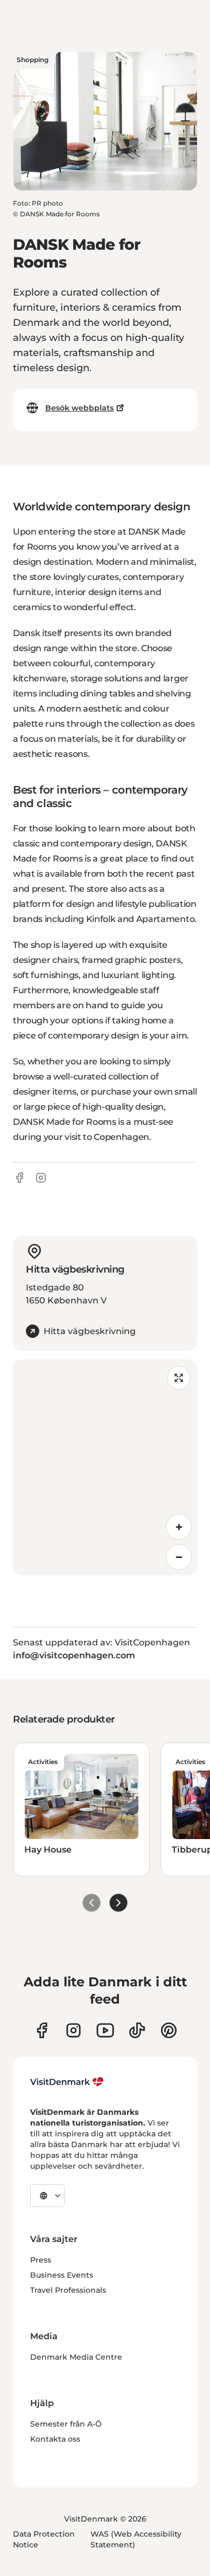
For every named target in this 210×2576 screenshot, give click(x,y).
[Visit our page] (73, 2030)
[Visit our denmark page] (42, 2030)
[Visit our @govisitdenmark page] (137, 2030)
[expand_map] (179, 1378)
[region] (105, 1467)
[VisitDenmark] (67, 2082)
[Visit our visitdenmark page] (105, 2030)
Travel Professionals (68, 2290)
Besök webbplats (79, 408)
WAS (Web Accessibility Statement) (136, 2539)
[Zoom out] (179, 1557)
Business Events (62, 2275)
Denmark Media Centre (76, 2357)
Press (41, 2260)
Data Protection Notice (44, 2539)
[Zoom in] (179, 1527)
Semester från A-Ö (66, 2424)
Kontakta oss (55, 2439)
